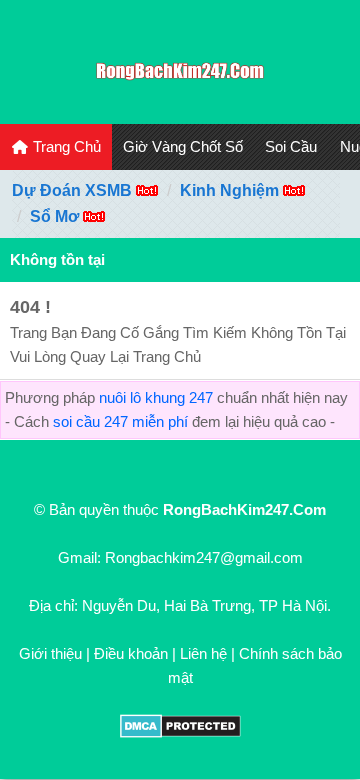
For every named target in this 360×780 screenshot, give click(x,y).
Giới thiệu (50, 653)
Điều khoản (131, 653)
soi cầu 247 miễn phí (120, 421)
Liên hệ (203, 653)
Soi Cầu (291, 146)
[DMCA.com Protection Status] (180, 732)
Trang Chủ (65, 146)
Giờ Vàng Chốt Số (183, 146)
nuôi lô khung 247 (156, 397)
